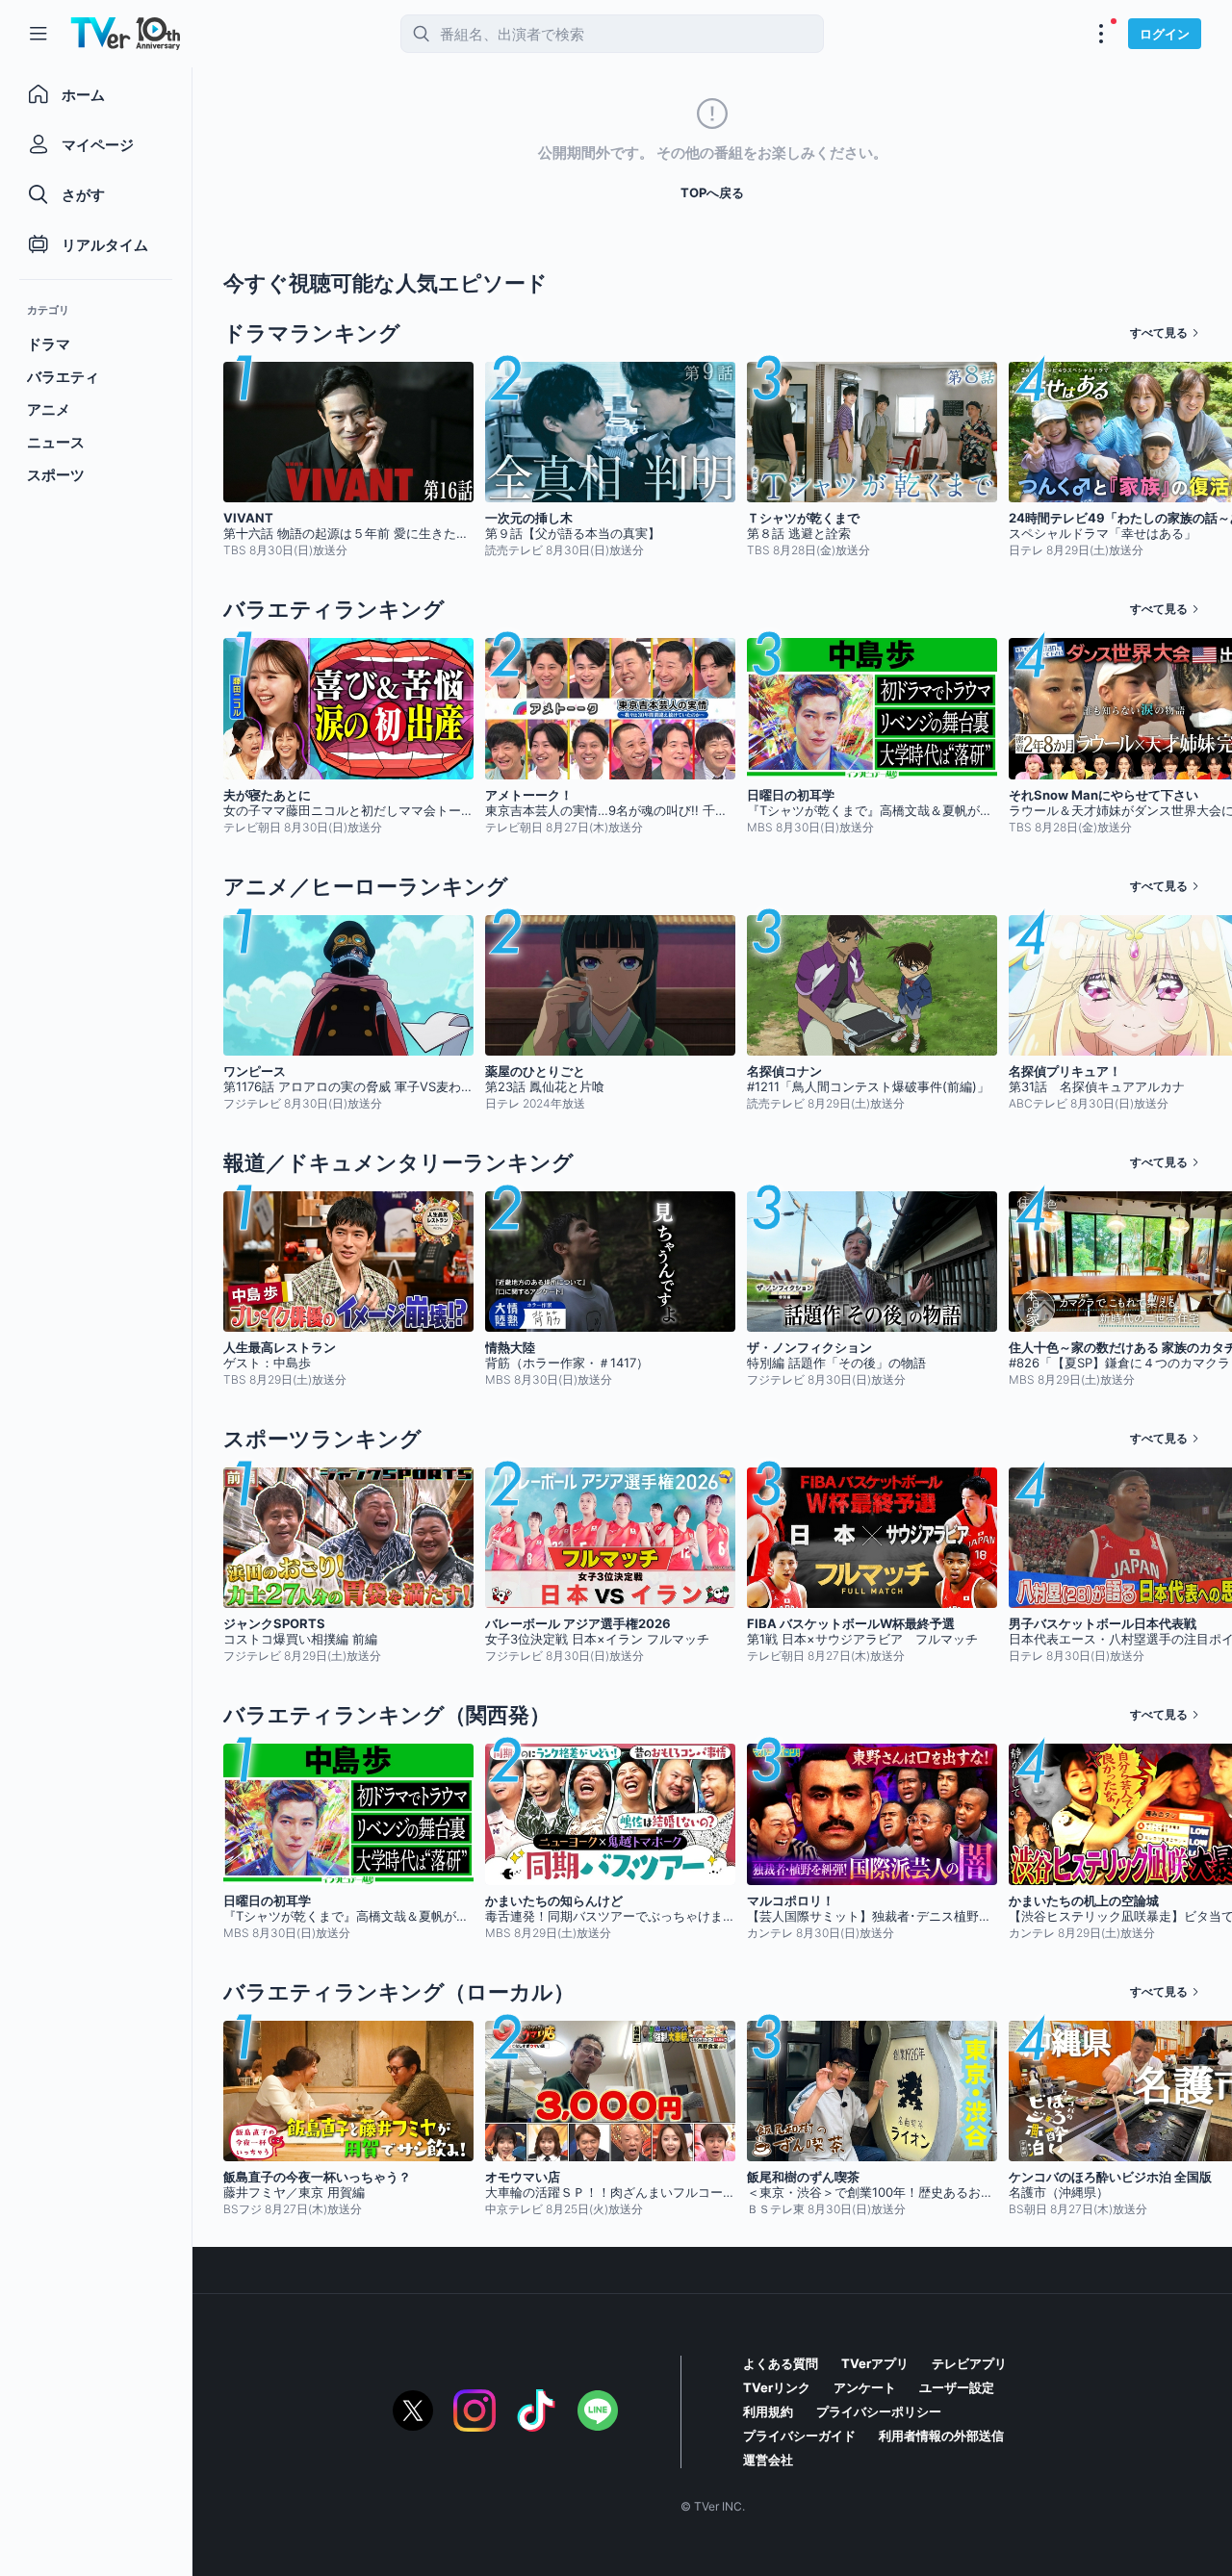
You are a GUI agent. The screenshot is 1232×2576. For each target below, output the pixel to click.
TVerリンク (777, 2387)
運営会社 (768, 2460)
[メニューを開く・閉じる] (1101, 34)
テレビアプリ (969, 2363)
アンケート (865, 2387)
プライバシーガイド (799, 2436)
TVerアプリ (875, 2363)
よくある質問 (781, 2363)
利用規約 (768, 2411)
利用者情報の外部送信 (941, 2436)
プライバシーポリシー (879, 2411)
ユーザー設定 (957, 2387)
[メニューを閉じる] (38, 34)
